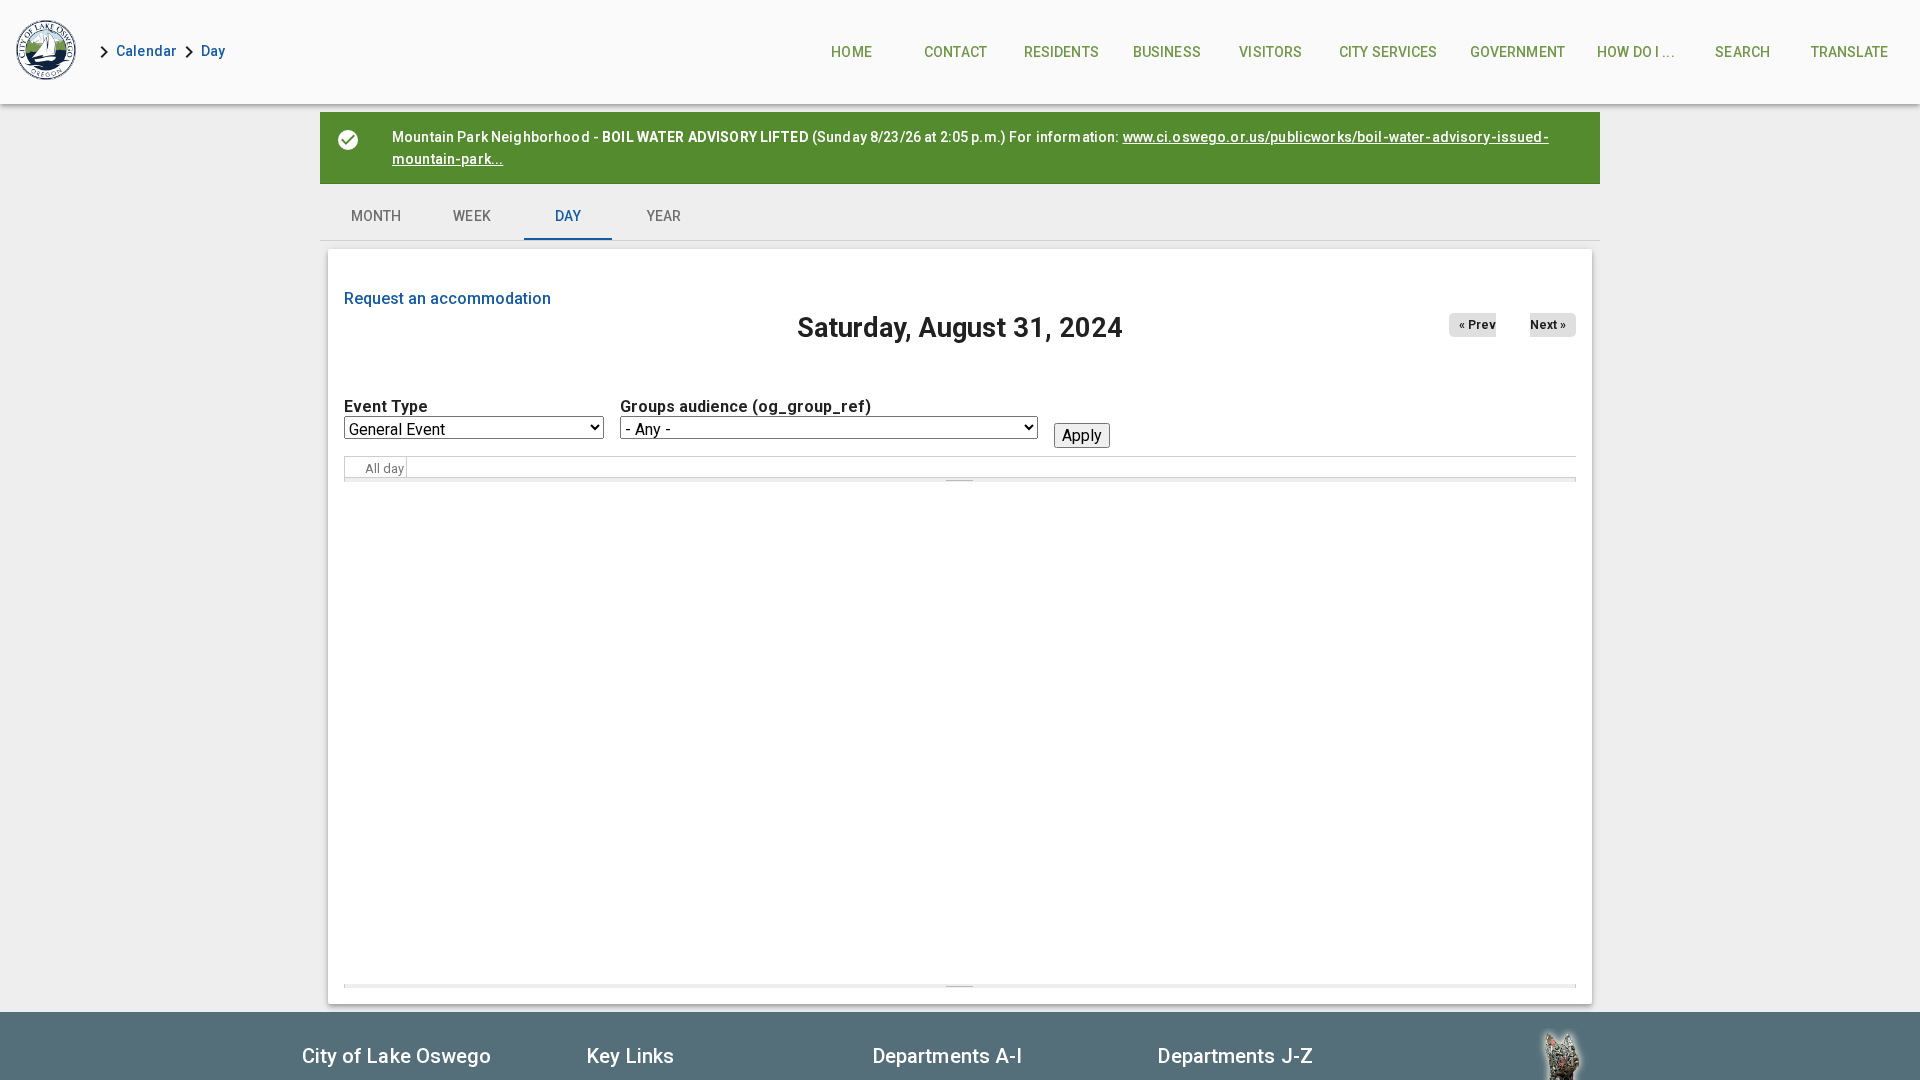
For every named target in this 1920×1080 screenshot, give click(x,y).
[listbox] (960, 216)
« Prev (1477, 325)
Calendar (146, 51)
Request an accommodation (447, 298)
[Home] (46, 52)
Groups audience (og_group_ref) (745, 406)
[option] (376, 216)
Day (213, 51)
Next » (1548, 325)
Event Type (386, 406)
